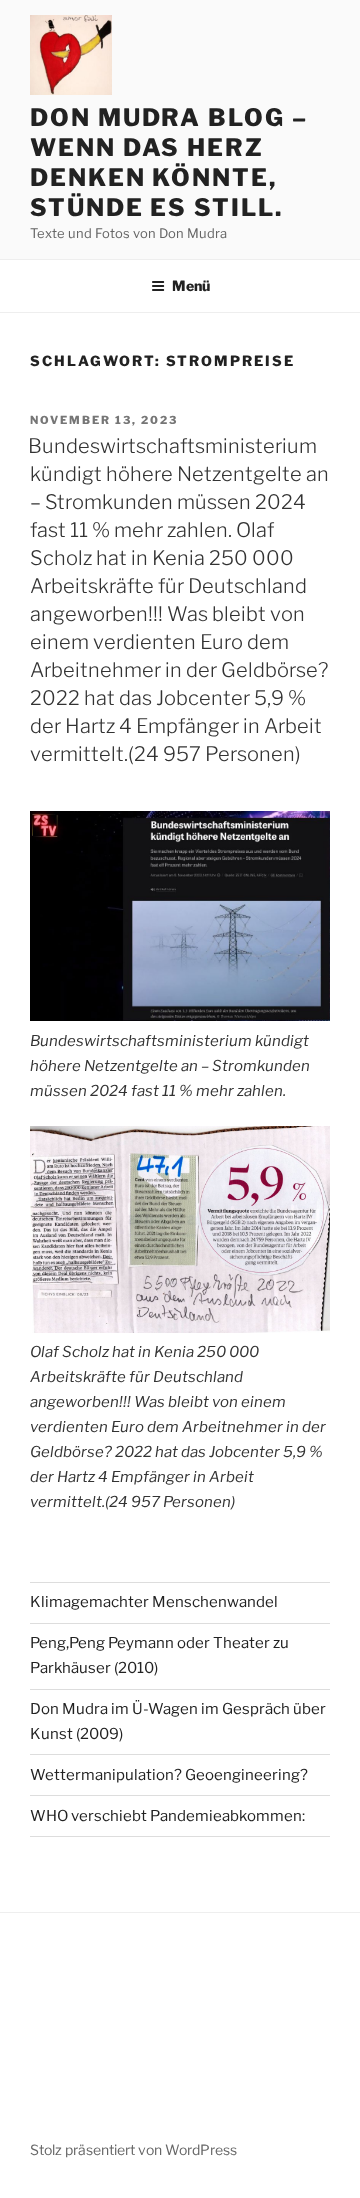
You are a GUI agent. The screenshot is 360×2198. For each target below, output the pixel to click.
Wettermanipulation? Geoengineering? (169, 1775)
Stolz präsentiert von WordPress (133, 2149)
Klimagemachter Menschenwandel (154, 1602)
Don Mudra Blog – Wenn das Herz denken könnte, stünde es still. (169, 162)
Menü (191, 285)
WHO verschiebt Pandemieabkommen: (167, 1816)
